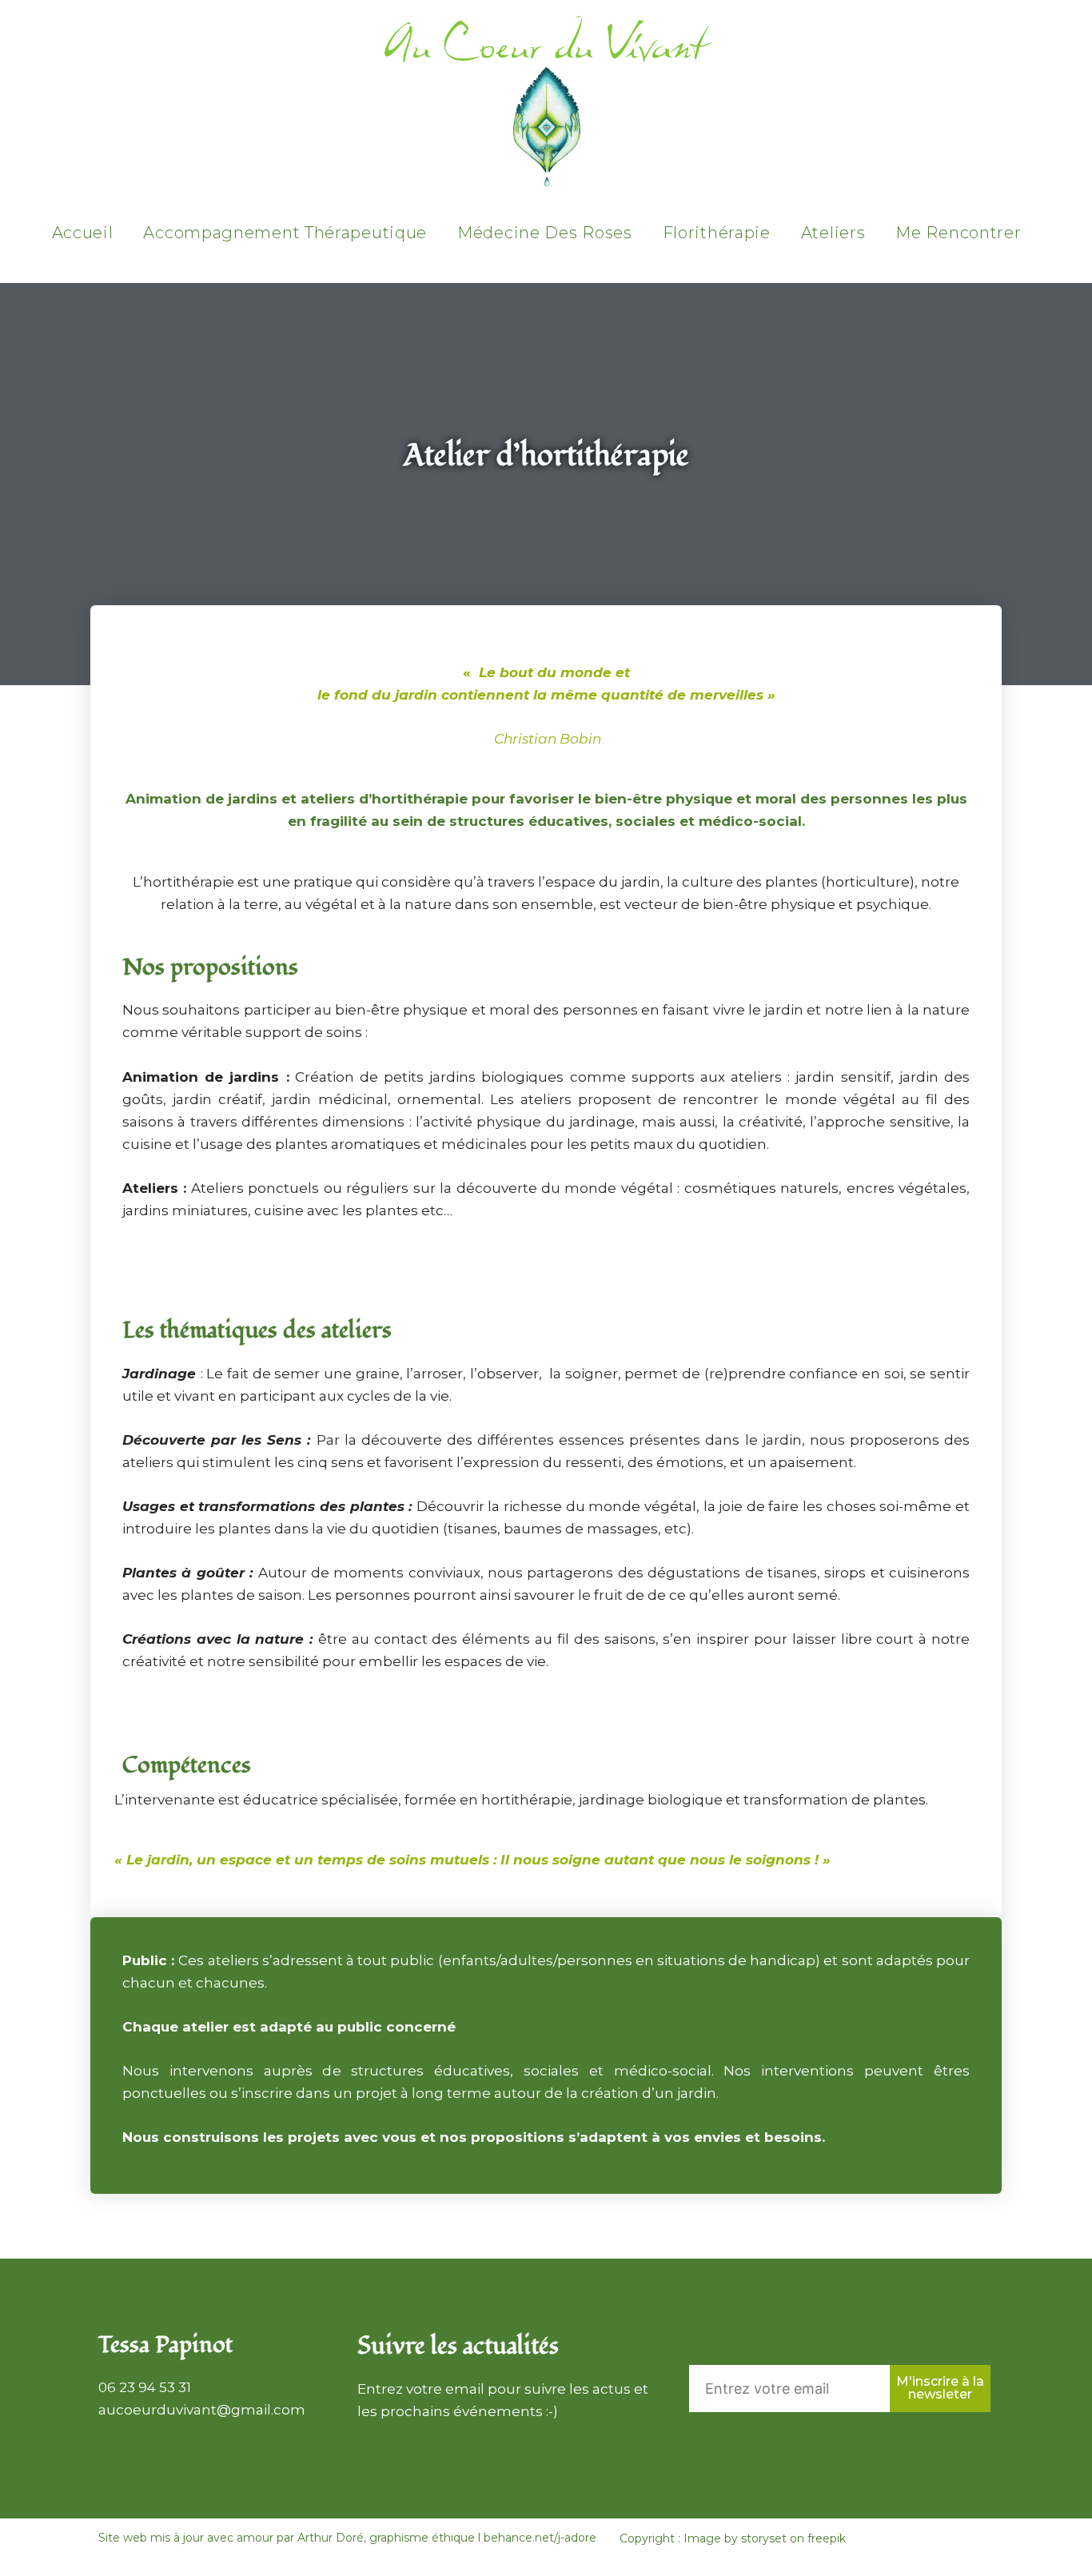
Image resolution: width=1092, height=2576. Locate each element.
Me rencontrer (958, 233)
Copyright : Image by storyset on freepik (733, 2538)
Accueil (83, 233)
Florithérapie (717, 233)
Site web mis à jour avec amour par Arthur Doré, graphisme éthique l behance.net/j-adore (347, 2538)
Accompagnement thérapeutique (285, 233)
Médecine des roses (545, 233)
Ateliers (833, 233)
